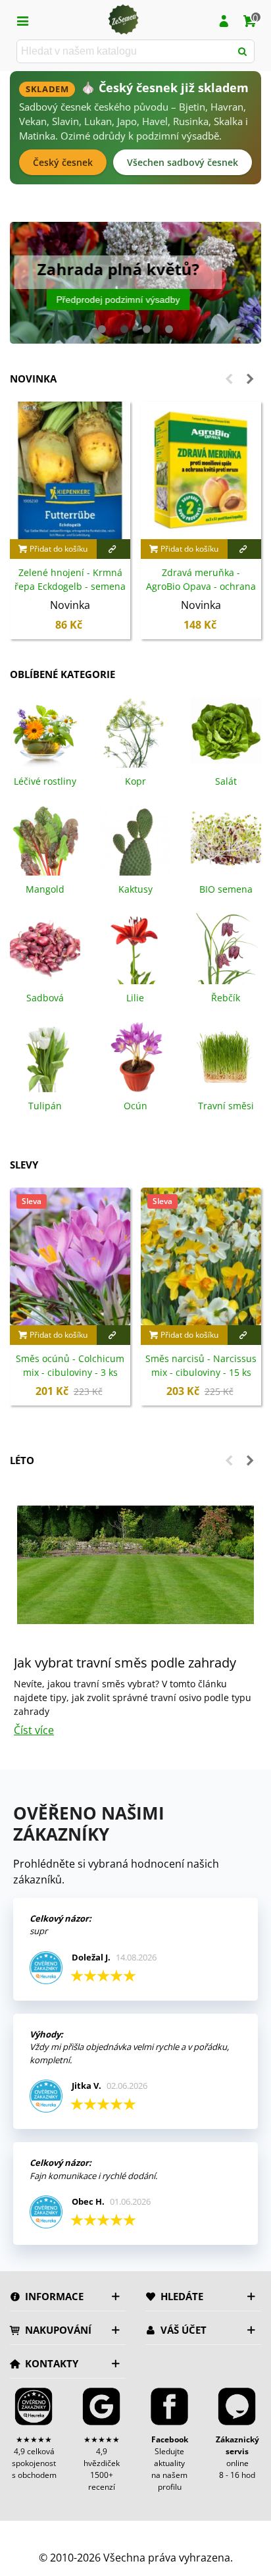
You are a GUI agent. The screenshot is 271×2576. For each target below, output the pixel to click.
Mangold (45, 889)
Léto (22, 1460)
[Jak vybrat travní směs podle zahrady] (135, 1564)
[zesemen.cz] (123, 20)
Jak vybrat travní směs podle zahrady (125, 1663)
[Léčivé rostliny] (45, 731)
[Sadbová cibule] (45, 947)
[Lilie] (135, 947)
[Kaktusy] (135, 839)
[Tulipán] (45, 1055)
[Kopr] (135, 731)
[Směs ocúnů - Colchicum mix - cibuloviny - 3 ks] (70, 1256)
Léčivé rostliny (45, 781)
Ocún (135, 1106)
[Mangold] (45, 839)
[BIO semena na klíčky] (226, 839)
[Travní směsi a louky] (226, 1055)
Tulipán (45, 1106)
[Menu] (22, 20)
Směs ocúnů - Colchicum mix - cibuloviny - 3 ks (70, 1365)
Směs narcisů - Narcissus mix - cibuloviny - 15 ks (201, 1365)
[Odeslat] (243, 51)
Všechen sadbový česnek (183, 162)
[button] (102, 329)
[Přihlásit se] (224, 20)
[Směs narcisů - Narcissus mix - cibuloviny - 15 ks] (201, 1256)
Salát (226, 781)
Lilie (135, 998)
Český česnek (63, 162)
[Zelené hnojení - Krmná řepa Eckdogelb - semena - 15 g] (70, 470)
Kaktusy (135, 889)
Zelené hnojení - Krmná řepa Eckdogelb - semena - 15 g (70, 586)
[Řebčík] (226, 947)
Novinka (33, 379)
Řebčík (226, 998)
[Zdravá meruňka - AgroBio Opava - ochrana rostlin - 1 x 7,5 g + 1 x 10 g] (201, 470)
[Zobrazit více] (114, 549)
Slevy (24, 1165)
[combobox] (125, 51)
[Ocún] (135, 1055)
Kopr (135, 781)
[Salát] (226, 731)
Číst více (34, 1730)
